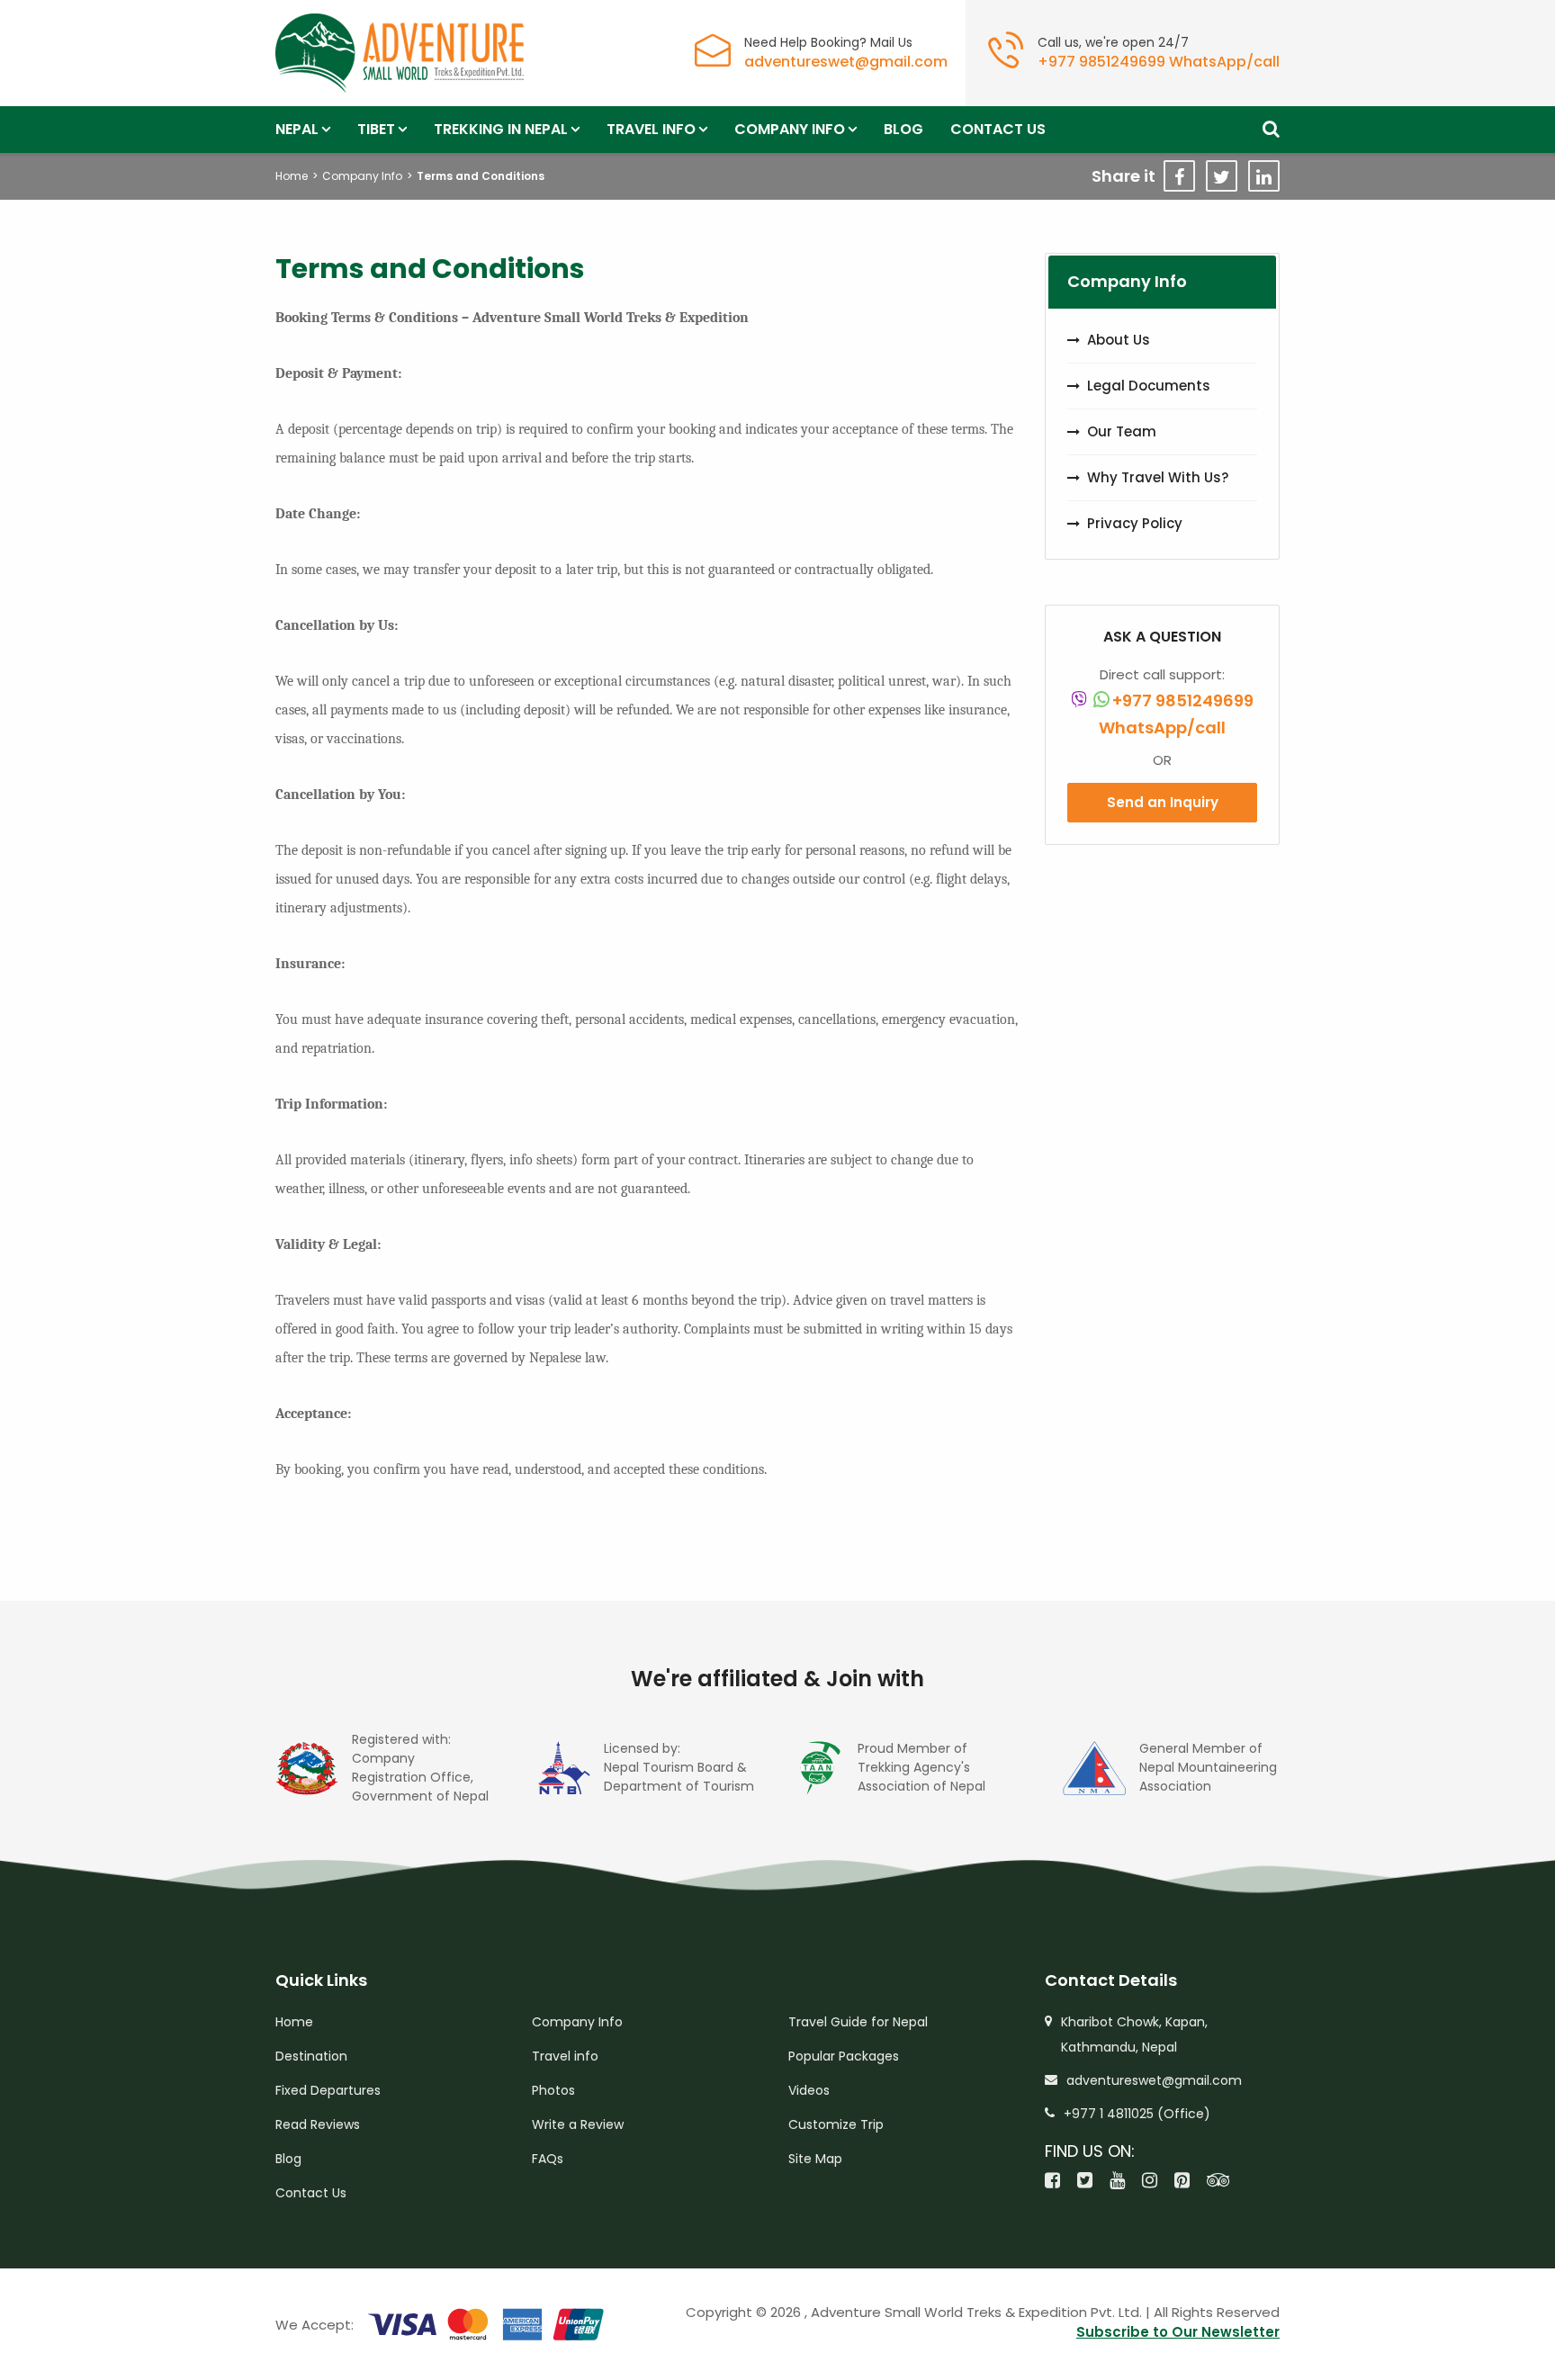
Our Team (1122, 431)
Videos (809, 2090)
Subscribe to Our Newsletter (1178, 2332)
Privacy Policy (1135, 523)
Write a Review (578, 2124)
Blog (903, 129)
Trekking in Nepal (501, 129)
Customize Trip (836, 2124)
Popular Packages (844, 2056)
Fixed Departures (328, 2090)
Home (292, 176)
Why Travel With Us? (1158, 477)
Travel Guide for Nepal (858, 2022)
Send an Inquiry (1163, 802)
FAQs (548, 2159)
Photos (553, 2090)
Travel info (651, 129)
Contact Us (998, 129)
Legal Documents (1149, 386)
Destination (311, 2056)
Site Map (815, 2159)
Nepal (297, 129)
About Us (1119, 340)
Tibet (376, 129)
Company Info (790, 129)
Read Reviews (318, 2124)
